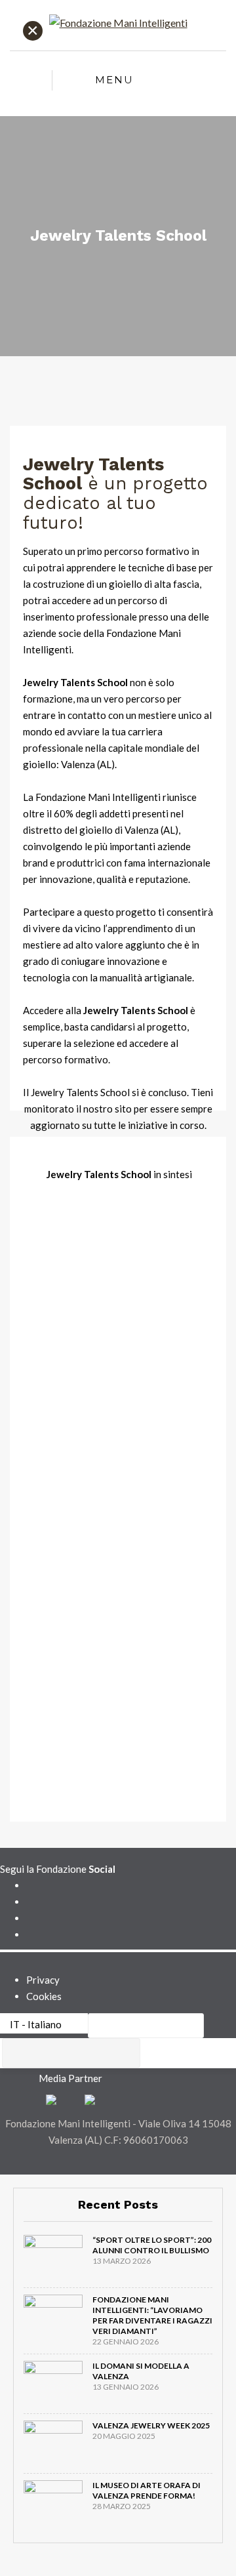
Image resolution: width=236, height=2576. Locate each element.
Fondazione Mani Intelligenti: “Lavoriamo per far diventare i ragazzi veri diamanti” (152, 2315)
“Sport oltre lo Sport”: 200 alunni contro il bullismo (152, 2245)
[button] (146, 2026)
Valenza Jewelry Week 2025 (151, 2425)
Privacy (43, 1980)
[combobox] (71, 2053)
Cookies (44, 1996)
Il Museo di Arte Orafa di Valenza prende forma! (147, 2490)
